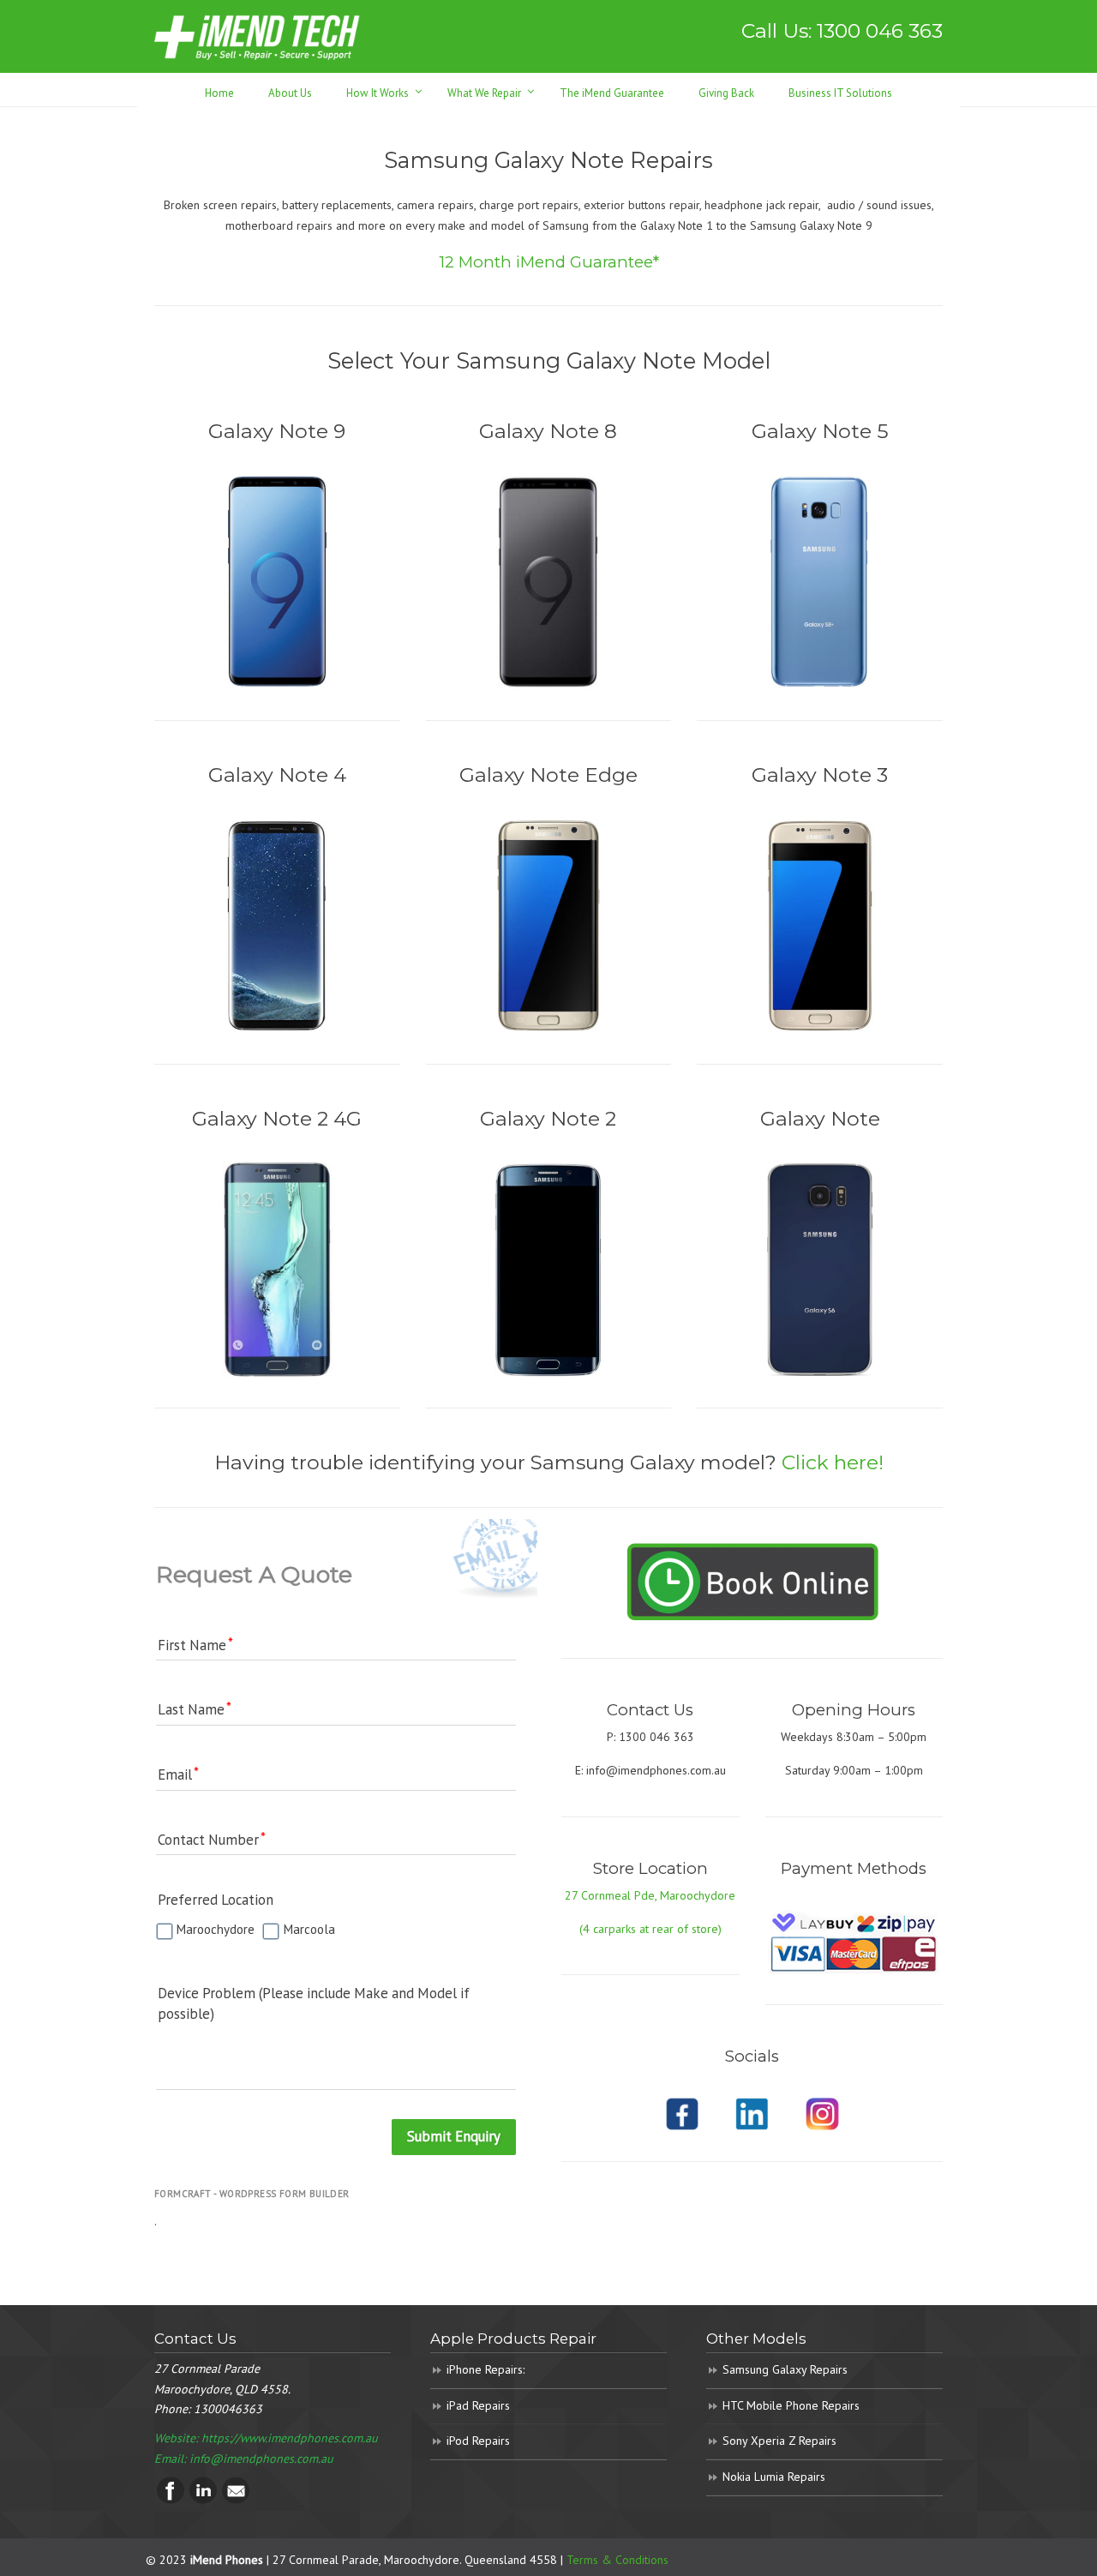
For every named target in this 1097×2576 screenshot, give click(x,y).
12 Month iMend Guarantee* (549, 262)
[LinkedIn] (203, 2500)
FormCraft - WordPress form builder (252, 2194)
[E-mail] (236, 2500)
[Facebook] (171, 2500)
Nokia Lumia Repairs (774, 2477)
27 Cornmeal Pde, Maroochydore (650, 1895)
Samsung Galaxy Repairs (785, 2369)
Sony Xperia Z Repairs (779, 2441)
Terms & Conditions (617, 2560)
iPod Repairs (478, 2441)
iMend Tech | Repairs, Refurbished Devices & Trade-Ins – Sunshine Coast (257, 36)
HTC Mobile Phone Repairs (791, 2405)
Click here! (833, 1462)
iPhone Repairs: (486, 2369)
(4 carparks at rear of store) (650, 1929)
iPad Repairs (478, 2405)
